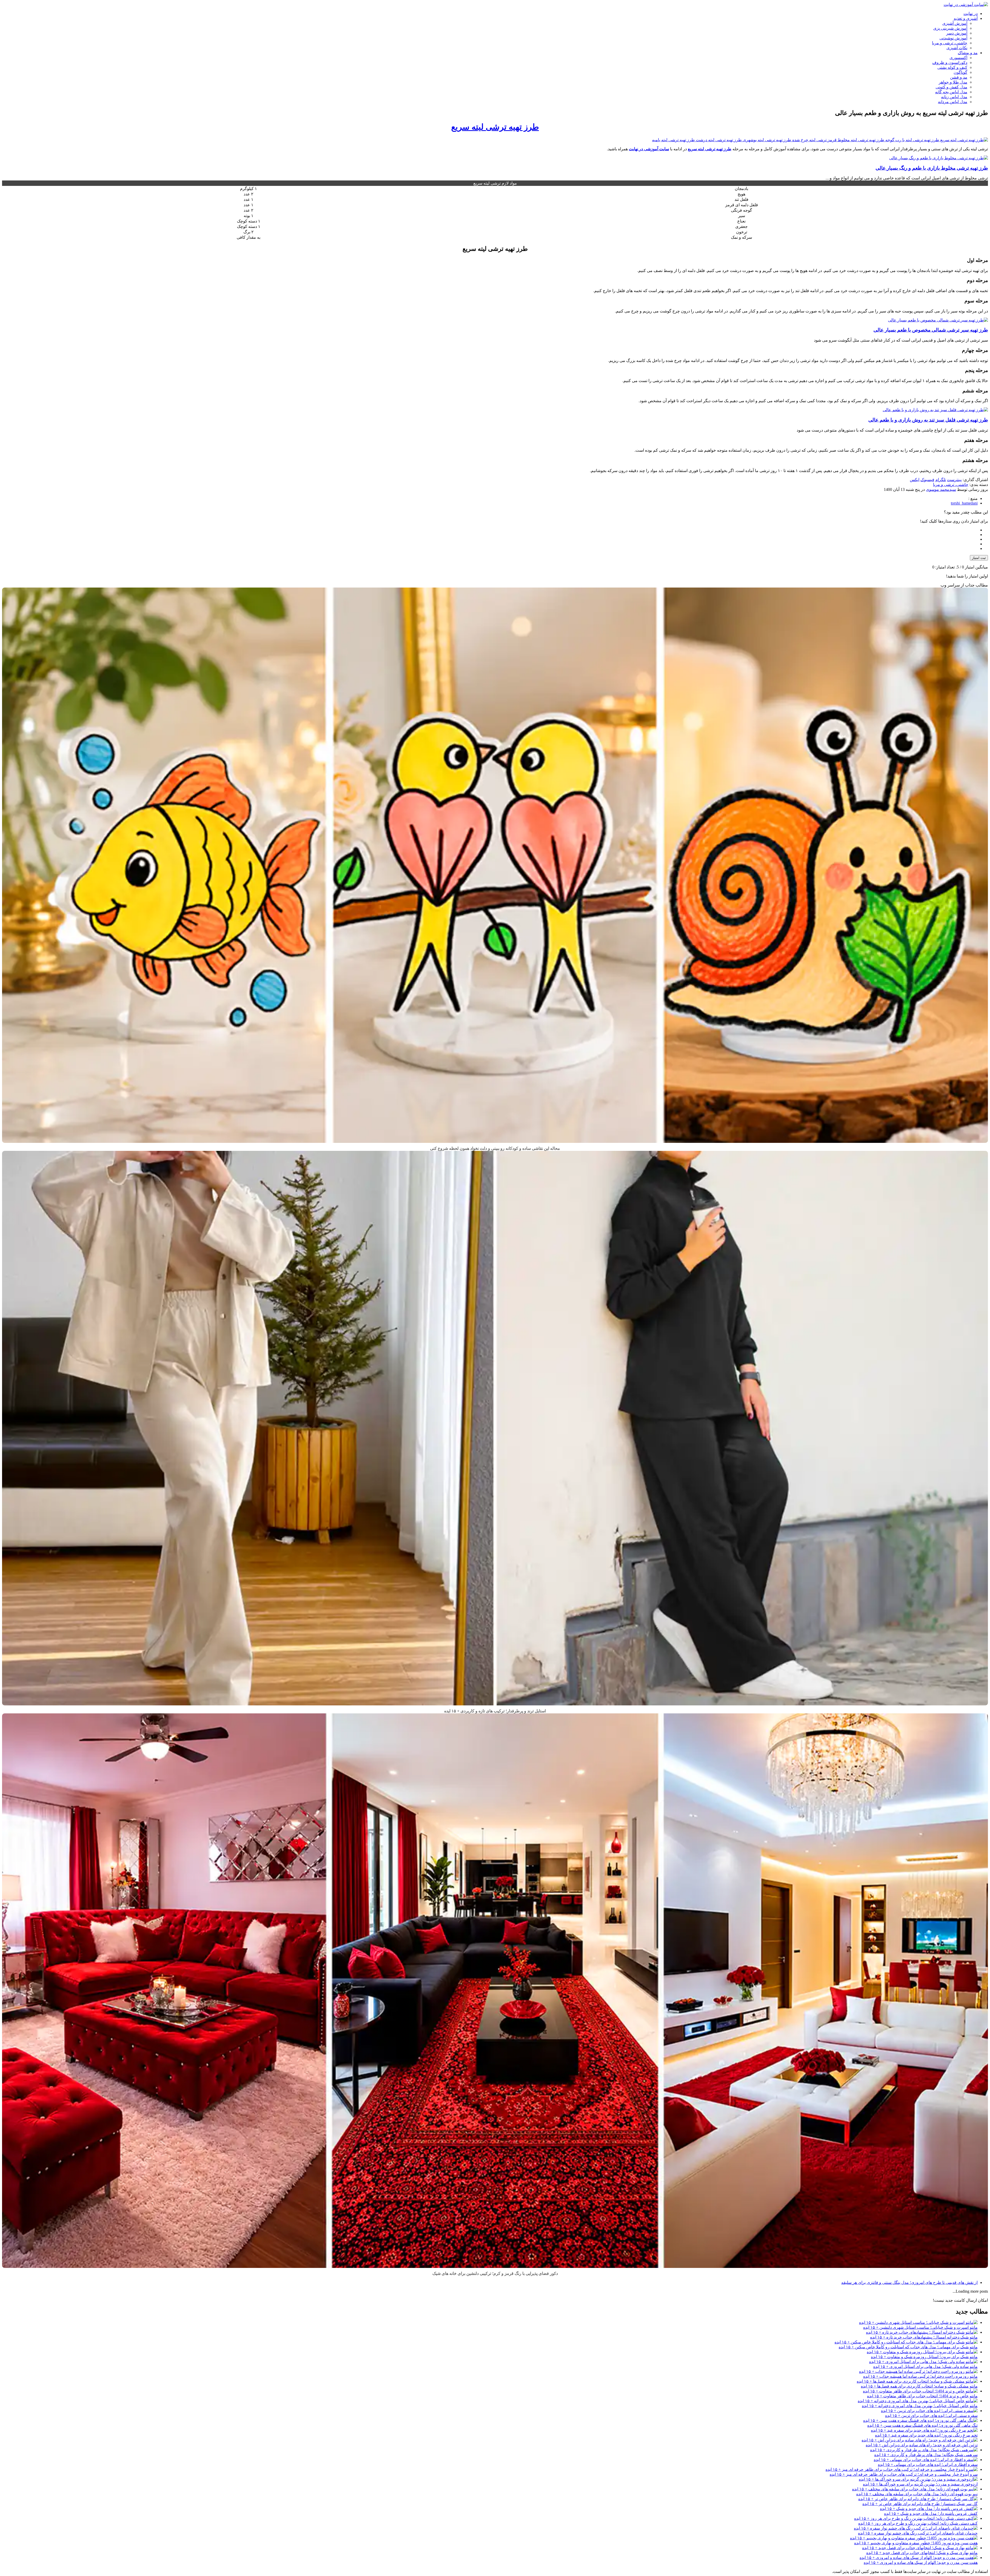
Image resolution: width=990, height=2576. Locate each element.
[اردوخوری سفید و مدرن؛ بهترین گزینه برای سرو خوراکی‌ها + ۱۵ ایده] (918, 2479)
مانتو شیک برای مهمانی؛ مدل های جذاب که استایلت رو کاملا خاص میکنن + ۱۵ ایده (908, 2347)
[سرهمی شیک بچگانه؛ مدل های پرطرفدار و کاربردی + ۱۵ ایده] (924, 2450)
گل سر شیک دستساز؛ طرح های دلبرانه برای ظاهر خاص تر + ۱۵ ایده (920, 2504)
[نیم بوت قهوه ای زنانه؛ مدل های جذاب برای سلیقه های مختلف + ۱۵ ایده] (915, 2489)
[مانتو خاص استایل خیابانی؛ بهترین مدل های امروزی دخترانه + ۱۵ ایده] (918, 2401)
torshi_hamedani (964, 503)
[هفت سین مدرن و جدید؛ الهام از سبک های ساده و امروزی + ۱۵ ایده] (919, 2558)
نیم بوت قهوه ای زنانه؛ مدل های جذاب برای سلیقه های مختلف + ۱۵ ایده (917, 2494)
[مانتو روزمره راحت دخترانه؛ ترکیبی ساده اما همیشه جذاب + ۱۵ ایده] (918, 2371)
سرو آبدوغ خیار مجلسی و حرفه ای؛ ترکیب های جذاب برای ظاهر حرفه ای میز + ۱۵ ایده (904, 2474)
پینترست (954, 480)
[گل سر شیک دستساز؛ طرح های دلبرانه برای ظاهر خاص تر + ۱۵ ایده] (918, 2499)
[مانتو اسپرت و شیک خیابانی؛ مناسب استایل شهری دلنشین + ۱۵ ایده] (918, 2322)
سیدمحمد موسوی (941, 489)
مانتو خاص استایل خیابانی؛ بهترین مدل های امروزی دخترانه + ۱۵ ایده (920, 2406)
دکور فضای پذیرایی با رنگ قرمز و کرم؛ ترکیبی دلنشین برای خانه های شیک (495, 2273)
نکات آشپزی (957, 48)
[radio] (490, 530)
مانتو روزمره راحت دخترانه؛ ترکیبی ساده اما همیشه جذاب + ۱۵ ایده (920, 2376)
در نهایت (971, 14)
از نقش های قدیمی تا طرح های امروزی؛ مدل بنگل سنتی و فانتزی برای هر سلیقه (909, 2282)
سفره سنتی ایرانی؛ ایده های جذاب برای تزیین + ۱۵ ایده (931, 2416)
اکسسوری (958, 58)
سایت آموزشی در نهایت (649, 149)
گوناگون (960, 72)
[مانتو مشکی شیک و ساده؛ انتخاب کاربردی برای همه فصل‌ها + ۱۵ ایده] (917, 2381)
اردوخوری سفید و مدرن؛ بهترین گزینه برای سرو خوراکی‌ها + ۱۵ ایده (920, 2484)
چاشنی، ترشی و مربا (950, 43)
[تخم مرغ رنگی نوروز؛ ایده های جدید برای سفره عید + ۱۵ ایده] (924, 2430)
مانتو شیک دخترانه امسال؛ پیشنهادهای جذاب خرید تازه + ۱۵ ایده (924, 2337)
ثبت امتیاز (979, 558)
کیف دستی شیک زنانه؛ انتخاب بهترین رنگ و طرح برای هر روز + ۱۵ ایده (918, 2523)
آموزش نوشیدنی (953, 38)
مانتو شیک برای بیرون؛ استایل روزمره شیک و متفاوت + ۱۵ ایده (924, 2357)
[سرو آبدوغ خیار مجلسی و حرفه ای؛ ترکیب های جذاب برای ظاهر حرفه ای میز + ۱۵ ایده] (902, 2469)
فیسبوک (927, 480)
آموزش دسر (957, 33)
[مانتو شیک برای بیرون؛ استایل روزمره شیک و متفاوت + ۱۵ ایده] (922, 2352)
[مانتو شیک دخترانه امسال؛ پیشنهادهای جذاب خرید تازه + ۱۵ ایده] (922, 2332)
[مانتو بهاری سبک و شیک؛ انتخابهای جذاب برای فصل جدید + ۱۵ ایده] (920, 2548)
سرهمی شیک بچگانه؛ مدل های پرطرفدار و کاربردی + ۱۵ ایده (926, 2455)
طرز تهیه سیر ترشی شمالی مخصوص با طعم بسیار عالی (931, 330)
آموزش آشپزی (955, 23)
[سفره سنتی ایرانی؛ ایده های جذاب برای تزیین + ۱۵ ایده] (929, 2411)
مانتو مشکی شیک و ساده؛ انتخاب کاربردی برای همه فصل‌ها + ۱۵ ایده (919, 2386)
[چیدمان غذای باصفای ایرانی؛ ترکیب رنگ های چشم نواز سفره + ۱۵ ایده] (916, 2528)
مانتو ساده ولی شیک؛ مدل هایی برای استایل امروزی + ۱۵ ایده (925, 2367)
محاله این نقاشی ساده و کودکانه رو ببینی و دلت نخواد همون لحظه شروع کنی (495, 1148)
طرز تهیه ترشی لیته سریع (495, 127)
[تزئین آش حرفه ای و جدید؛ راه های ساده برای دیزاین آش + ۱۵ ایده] (920, 2440)
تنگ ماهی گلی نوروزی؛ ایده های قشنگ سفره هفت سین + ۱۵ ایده (922, 2425)
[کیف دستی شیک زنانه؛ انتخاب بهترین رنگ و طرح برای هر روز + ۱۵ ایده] (916, 2518)
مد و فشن (959, 77)
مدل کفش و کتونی (951, 87)
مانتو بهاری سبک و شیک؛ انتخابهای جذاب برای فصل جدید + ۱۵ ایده (922, 2553)
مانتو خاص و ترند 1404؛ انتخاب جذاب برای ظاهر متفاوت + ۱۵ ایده (922, 2396)
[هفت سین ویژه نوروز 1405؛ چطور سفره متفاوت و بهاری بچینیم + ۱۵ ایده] (914, 2538)
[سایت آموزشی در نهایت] (966, 5)
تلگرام (941, 480)
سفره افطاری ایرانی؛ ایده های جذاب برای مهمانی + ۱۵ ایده (928, 2464)
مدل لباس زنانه (954, 97)
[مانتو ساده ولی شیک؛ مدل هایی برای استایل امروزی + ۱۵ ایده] (923, 2362)
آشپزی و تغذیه (966, 18)
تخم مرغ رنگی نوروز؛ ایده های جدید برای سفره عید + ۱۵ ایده (926, 2435)
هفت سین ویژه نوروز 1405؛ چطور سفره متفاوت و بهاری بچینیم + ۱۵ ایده (916, 2543)
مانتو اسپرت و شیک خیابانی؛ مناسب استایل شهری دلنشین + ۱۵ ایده (920, 2327)
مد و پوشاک (968, 53)
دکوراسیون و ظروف (950, 63)
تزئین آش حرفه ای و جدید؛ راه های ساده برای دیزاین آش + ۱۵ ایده (922, 2445)
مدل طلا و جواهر (953, 82)
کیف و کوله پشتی (952, 67)
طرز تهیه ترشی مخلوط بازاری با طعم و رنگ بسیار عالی (932, 168)
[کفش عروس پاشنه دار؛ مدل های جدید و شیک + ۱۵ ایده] (929, 2509)
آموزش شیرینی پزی (950, 28)
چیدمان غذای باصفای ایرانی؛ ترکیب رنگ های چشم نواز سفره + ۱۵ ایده (918, 2533)
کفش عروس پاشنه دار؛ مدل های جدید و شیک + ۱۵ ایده (931, 2513)
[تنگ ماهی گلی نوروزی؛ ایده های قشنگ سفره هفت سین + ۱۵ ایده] (920, 2420)
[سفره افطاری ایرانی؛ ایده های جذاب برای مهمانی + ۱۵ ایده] (926, 2460)
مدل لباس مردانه (953, 102)
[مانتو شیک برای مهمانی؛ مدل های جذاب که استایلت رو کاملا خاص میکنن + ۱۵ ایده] (906, 2342)
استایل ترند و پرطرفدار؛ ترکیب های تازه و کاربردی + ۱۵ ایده (495, 1711)
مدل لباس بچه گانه (951, 92)
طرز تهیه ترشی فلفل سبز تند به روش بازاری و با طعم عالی (928, 420)
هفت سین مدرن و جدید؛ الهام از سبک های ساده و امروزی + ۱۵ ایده (921, 2562)
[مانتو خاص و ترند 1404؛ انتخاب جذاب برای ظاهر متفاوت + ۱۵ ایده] (920, 2391)
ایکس (915, 480)
